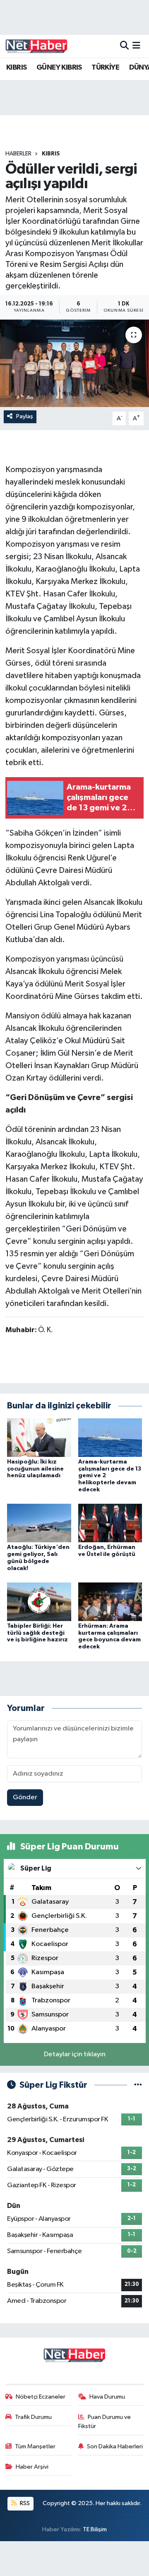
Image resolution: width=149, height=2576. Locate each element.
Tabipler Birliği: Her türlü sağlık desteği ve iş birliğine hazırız (37, 1633)
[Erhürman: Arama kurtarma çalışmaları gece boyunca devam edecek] (110, 1601)
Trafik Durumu (33, 2417)
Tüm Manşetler (35, 2446)
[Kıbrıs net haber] (36, 46)
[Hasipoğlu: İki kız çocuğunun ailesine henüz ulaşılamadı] (39, 1437)
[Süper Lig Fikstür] (138, 2085)
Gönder (25, 1797)
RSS (24, 2503)
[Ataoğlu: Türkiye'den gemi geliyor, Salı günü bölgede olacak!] (39, 1523)
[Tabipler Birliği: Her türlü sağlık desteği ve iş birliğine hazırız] (39, 1601)
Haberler (18, 154)
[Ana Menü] (136, 46)
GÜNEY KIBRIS (59, 68)
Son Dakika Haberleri (115, 2446)
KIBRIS (16, 68)
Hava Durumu (107, 2397)
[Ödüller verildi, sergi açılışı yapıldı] (74, 363)
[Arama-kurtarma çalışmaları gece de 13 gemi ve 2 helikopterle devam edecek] (110, 1437)
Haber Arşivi (32, 2467)
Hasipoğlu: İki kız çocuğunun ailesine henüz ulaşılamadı (35, 1469)
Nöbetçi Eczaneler (41, 2397)
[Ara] (124, 46)
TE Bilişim (95, 2529)
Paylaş (25, 416)
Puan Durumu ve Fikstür (105, 2422)
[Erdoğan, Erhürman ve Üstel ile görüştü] (110, 1523)
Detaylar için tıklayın (75, 2054)
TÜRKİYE (105, 68)
